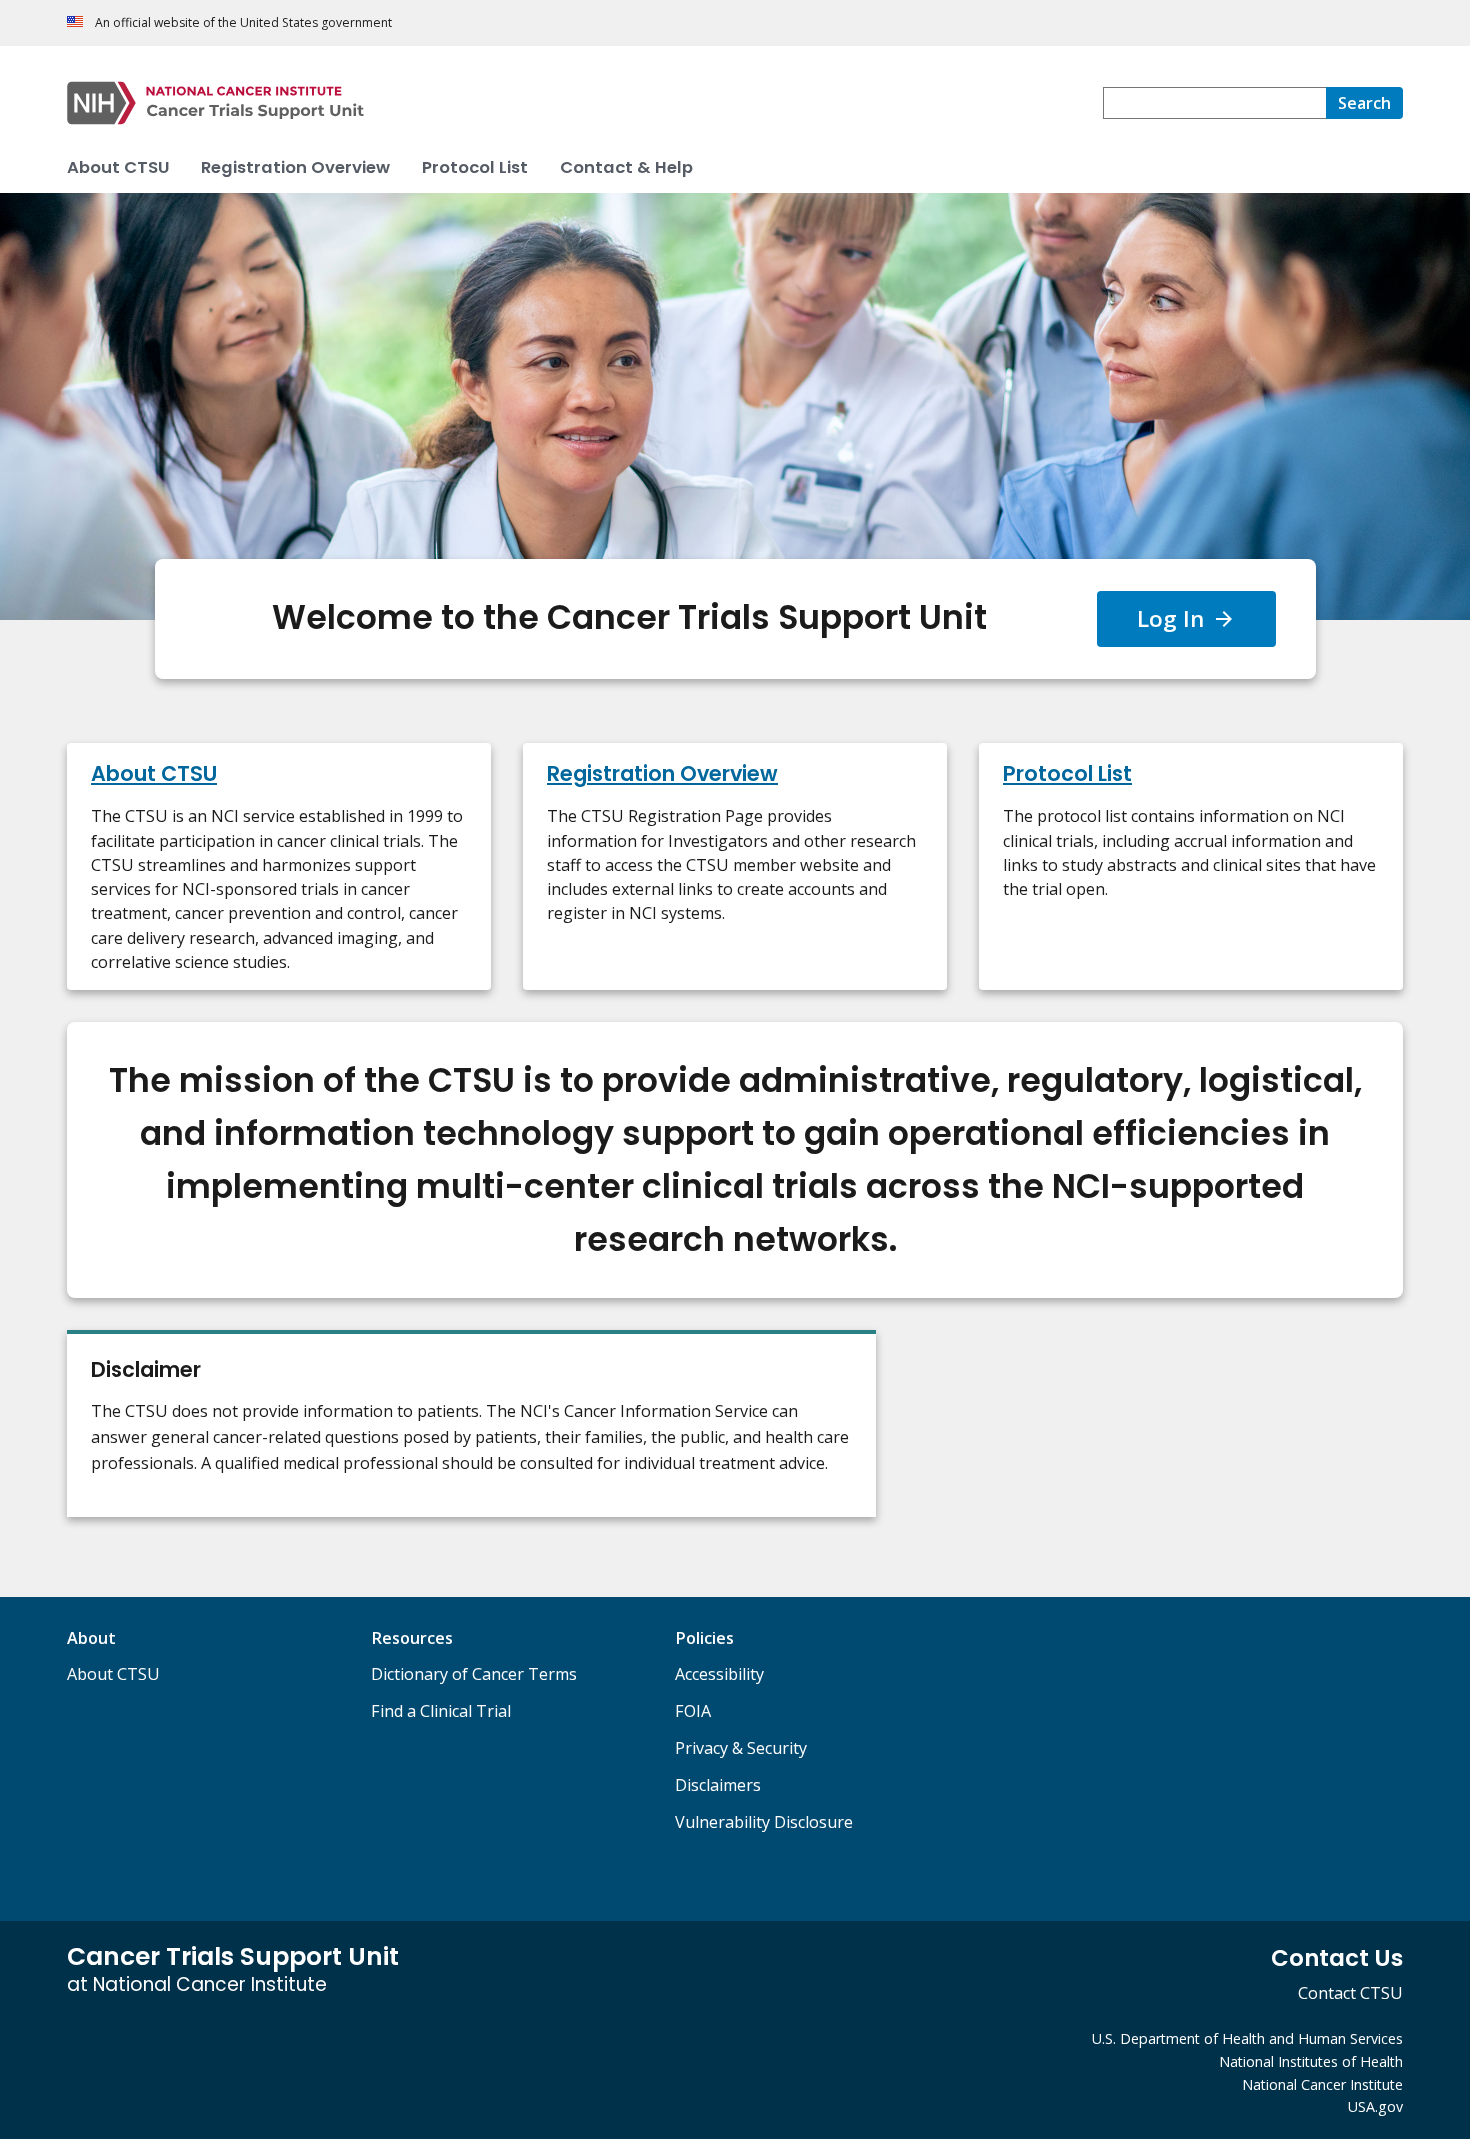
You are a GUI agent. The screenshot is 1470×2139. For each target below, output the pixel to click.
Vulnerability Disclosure (764, 1822)
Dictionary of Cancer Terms (474, 1674)
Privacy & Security (741, 1748)
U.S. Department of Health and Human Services (1247, 2038)
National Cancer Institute (1322, 2084)
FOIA (693, 1711)
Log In (1170, 618)
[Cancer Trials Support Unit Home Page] (585, 103)
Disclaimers (718, 1785)
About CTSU (113, 1674)
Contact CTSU (1350, 1993)
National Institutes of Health (1311, 2061)
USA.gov (1375, 2106)
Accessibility (719, 1674)
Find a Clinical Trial (441, 1711)
